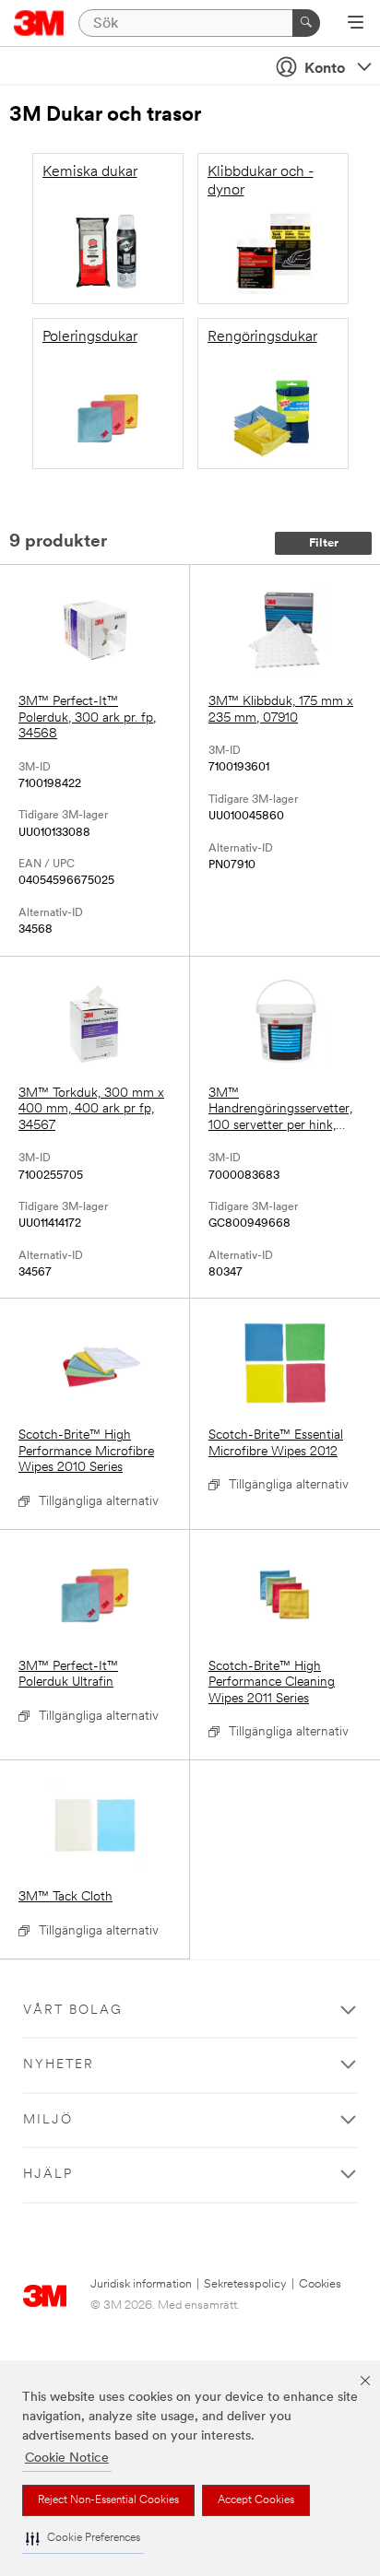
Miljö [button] (48, 2120)
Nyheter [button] (59, 2065)
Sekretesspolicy (245, 2284)
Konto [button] (325, 69)
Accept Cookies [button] (256, 2500)
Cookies (320, 2284)
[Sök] (306, 23)
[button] (83, 2539)
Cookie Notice (67, 2458)
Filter (324, 543)
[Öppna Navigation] (356, 24)
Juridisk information (141, 2284)
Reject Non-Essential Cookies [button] (108, 2500)
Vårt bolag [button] (73, 2011)
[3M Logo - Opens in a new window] (39, 23)
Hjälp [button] (48, 2175)
